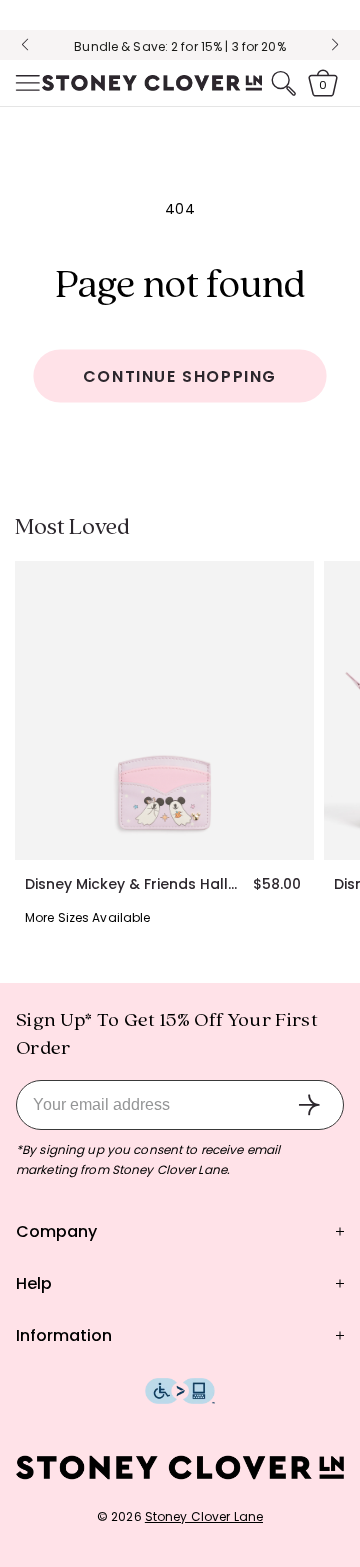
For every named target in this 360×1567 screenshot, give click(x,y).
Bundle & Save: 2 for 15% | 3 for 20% (179, 34)
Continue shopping (180, 376)
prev (25, 45)
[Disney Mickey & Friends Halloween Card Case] (164, 710)
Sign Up (309, 1105)
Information (64, 1335)
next (335, 45)
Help (34, 1283)
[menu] (26, 83)
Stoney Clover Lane (204, 1516)
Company (56, 1231)
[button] (26, 83)
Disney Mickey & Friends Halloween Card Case (135, 884)
